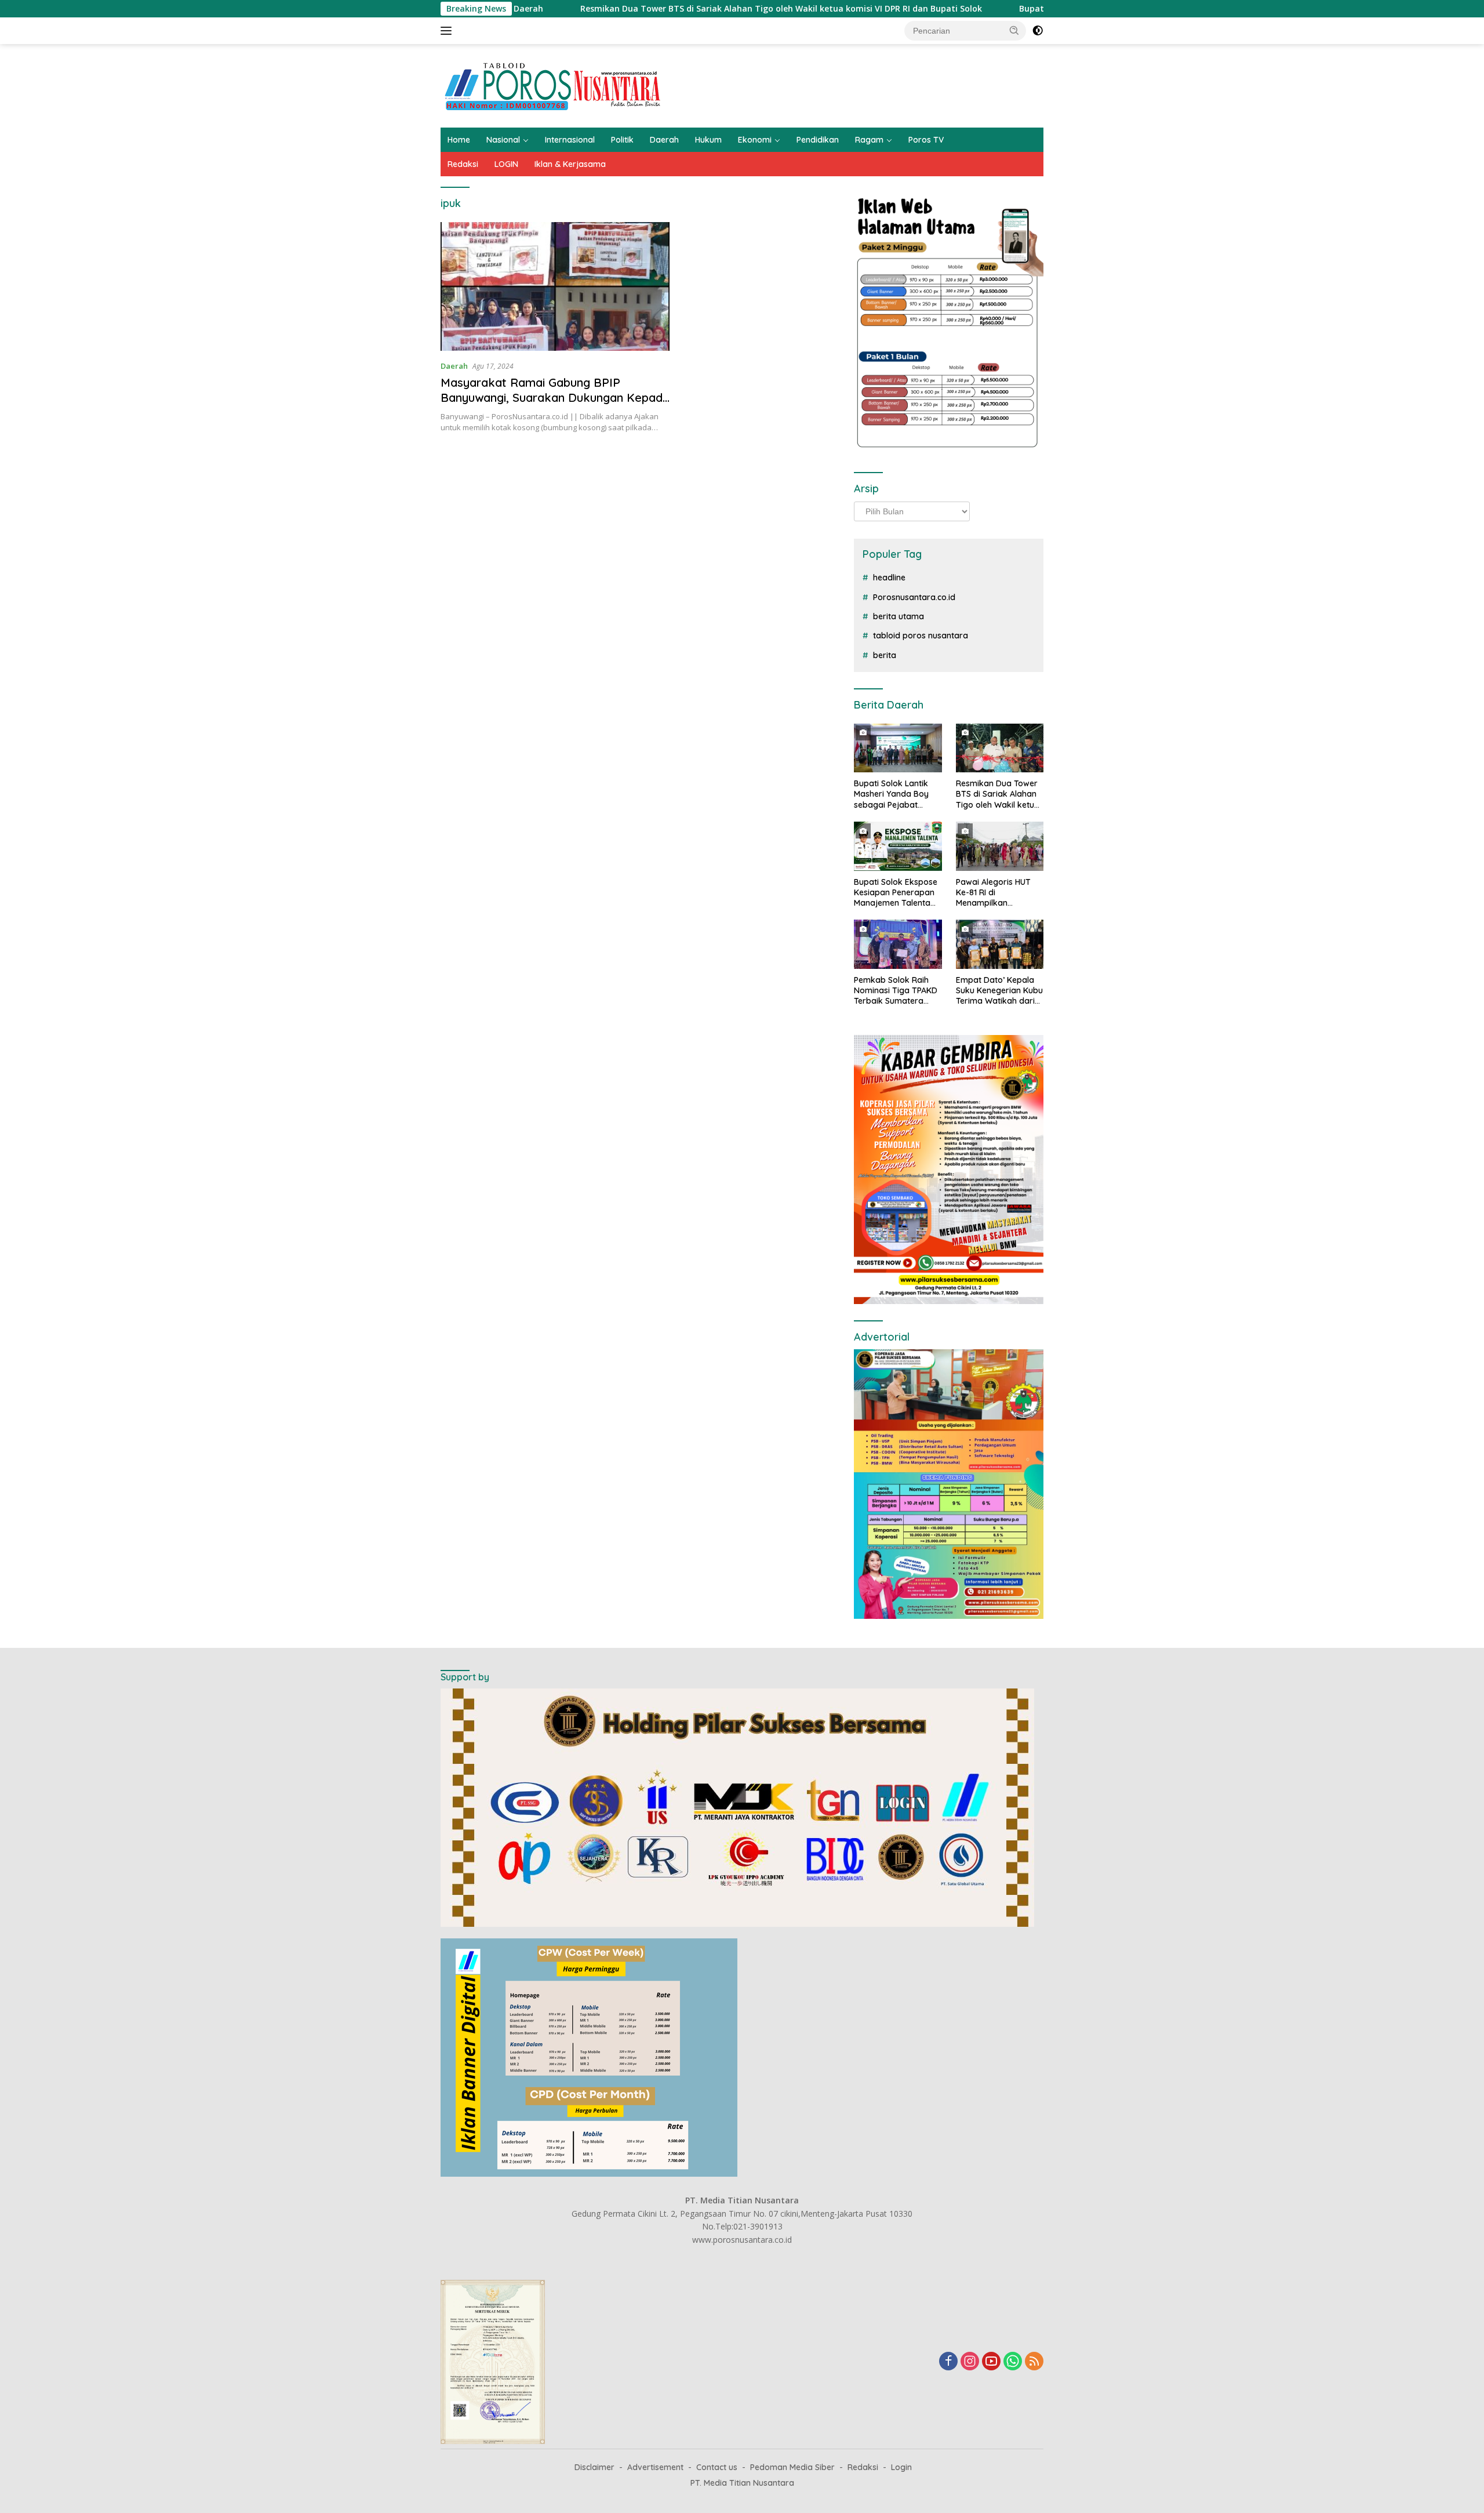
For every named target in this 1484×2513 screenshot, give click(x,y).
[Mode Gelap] (1038, 31)
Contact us (717, 2467)
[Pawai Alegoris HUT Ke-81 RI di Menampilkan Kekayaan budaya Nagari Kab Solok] (1000, 846)
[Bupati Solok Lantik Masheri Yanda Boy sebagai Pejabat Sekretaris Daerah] (898, 748)
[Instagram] (970, 2362)
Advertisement (655, 2467)
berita (885, 655)
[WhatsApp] (1013, 2362)
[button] (1014, 30)
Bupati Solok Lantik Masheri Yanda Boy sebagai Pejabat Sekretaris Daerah (891, 794)
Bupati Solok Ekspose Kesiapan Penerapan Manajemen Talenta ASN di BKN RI (896, 893)
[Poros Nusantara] (554, 85)
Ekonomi (755, 140)
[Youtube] (991, 2362)
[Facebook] (948, 2362)
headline (889, 578)
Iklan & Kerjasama (570, 164)
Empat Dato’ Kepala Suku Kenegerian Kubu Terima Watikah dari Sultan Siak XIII (999, 991)
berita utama (899, 616)
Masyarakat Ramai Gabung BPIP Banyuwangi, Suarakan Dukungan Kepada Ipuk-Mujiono (555, 397)
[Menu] (448, 31)
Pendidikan (818, 140)
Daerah (664, 140)
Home (459, 140)
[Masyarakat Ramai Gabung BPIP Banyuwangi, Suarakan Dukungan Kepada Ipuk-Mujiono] (555, 286)
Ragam (869, 140)
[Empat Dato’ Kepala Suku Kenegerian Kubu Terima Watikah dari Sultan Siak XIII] (1000, 944)
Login (901, 2467)
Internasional (570, 140)
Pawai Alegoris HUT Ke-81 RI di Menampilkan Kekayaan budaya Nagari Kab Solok (993, 893)
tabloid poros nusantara (921, 635)
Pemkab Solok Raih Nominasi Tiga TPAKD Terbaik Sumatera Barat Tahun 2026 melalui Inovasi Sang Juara (896, 991)
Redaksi (463, 164)
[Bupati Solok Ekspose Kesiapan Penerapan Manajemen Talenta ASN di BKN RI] (898, 846)
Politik (622, 140)
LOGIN (506, 164)
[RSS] (1034, 2362)
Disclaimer (594, 2467)
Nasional (503, 140)
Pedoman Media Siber (792, 2467)
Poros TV (926, 140)
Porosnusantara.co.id (914, 597)
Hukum (708, 140)
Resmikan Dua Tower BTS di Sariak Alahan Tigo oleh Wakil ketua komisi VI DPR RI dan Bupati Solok (649, 9)
